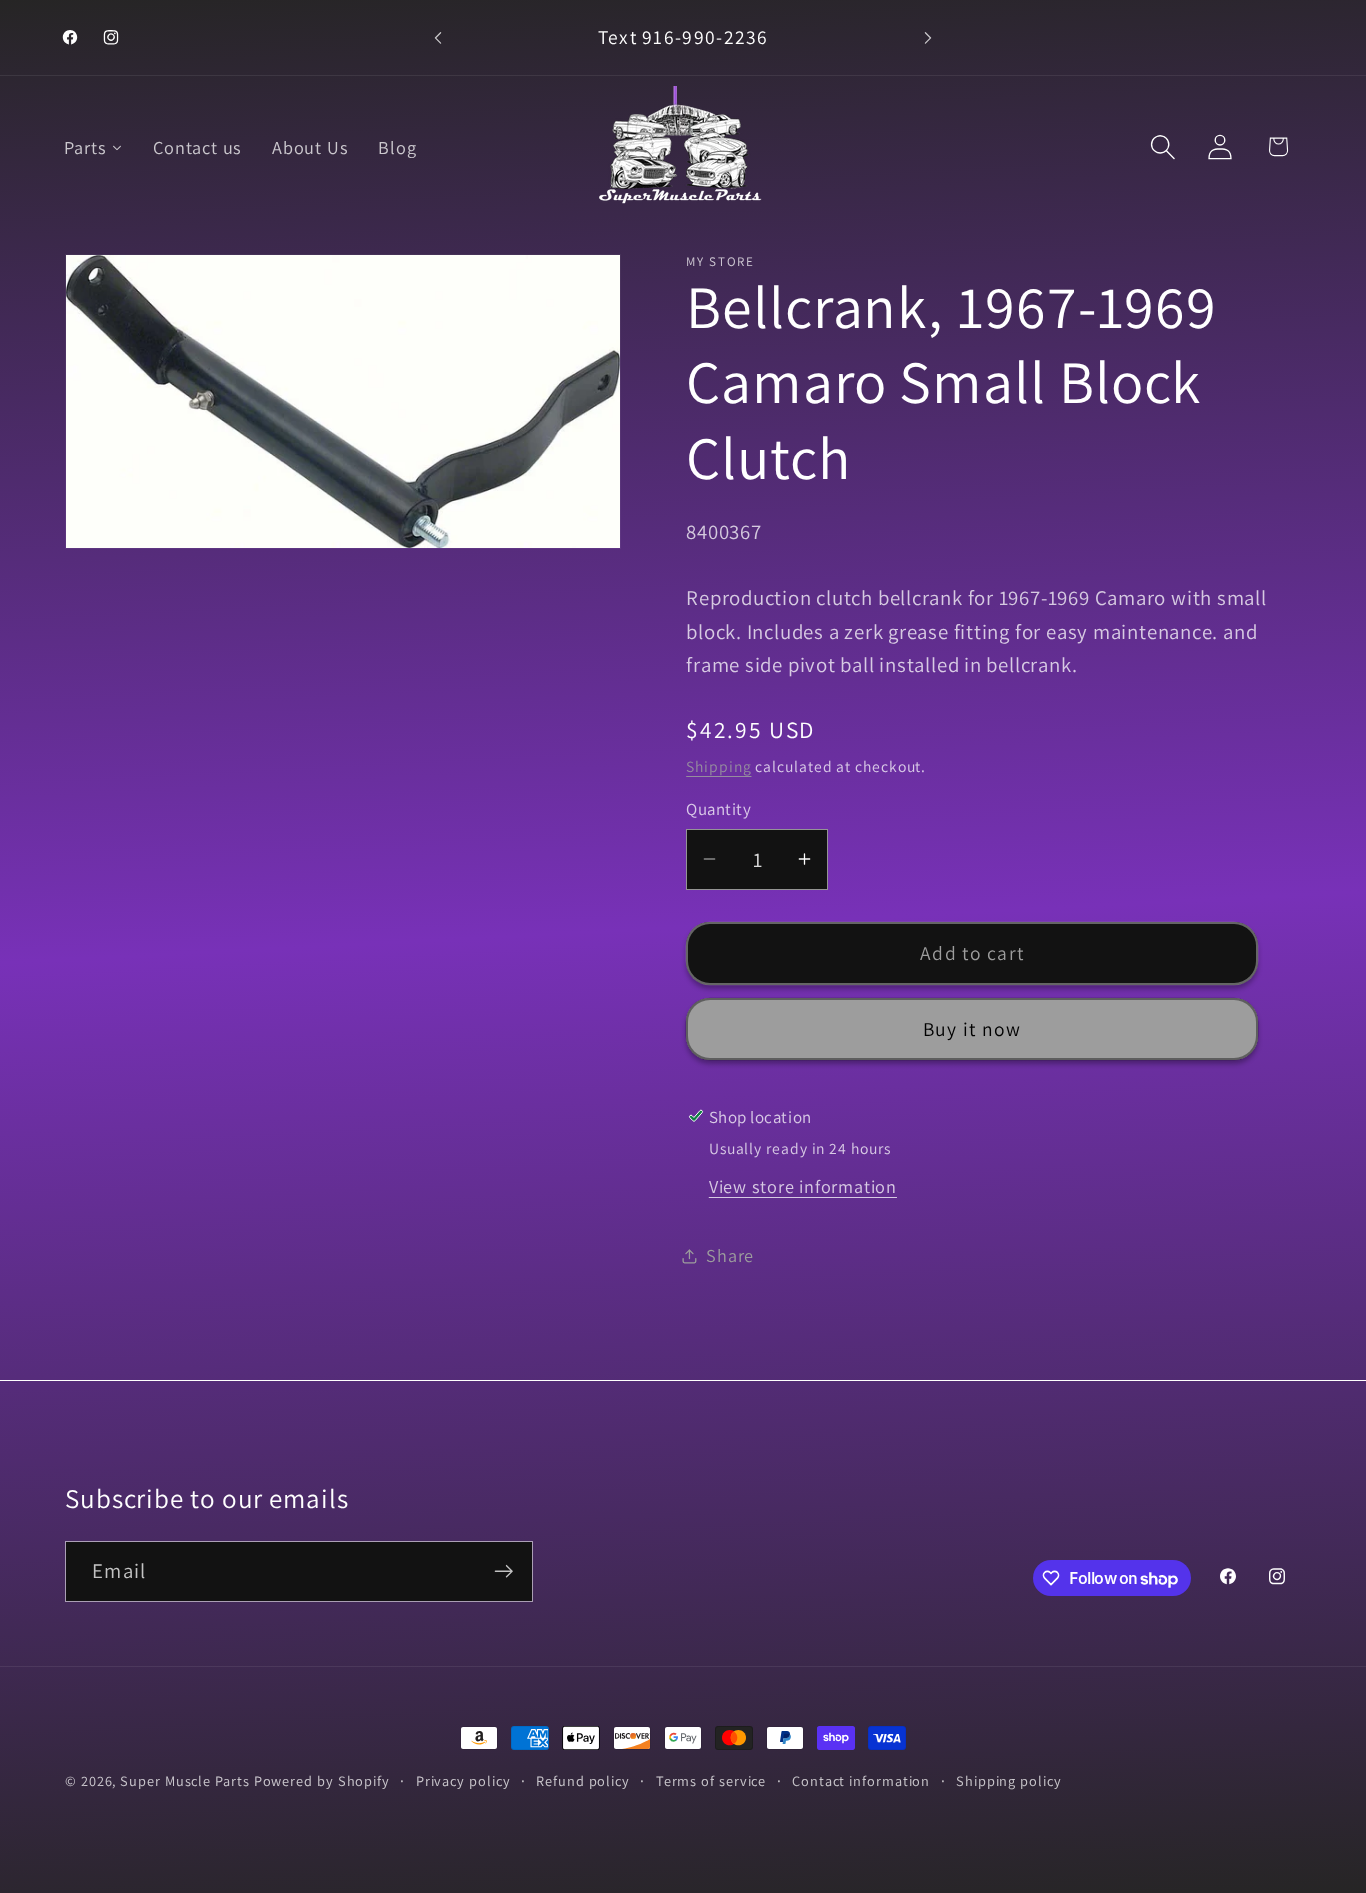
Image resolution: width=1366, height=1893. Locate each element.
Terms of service (711, 1780)
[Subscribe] (503, 1571)
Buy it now (972, 1029)
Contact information (861, 1780)
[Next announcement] (928, 37)
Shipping (718, 766)
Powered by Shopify (322, 1780)
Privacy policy (463, 1780)
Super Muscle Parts (184, 1780)
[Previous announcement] (438, 37)
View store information (803, 1186)
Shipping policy (1009, 1780)
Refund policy (583, 1780)
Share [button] (730, 1255)
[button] (1163, 146)
